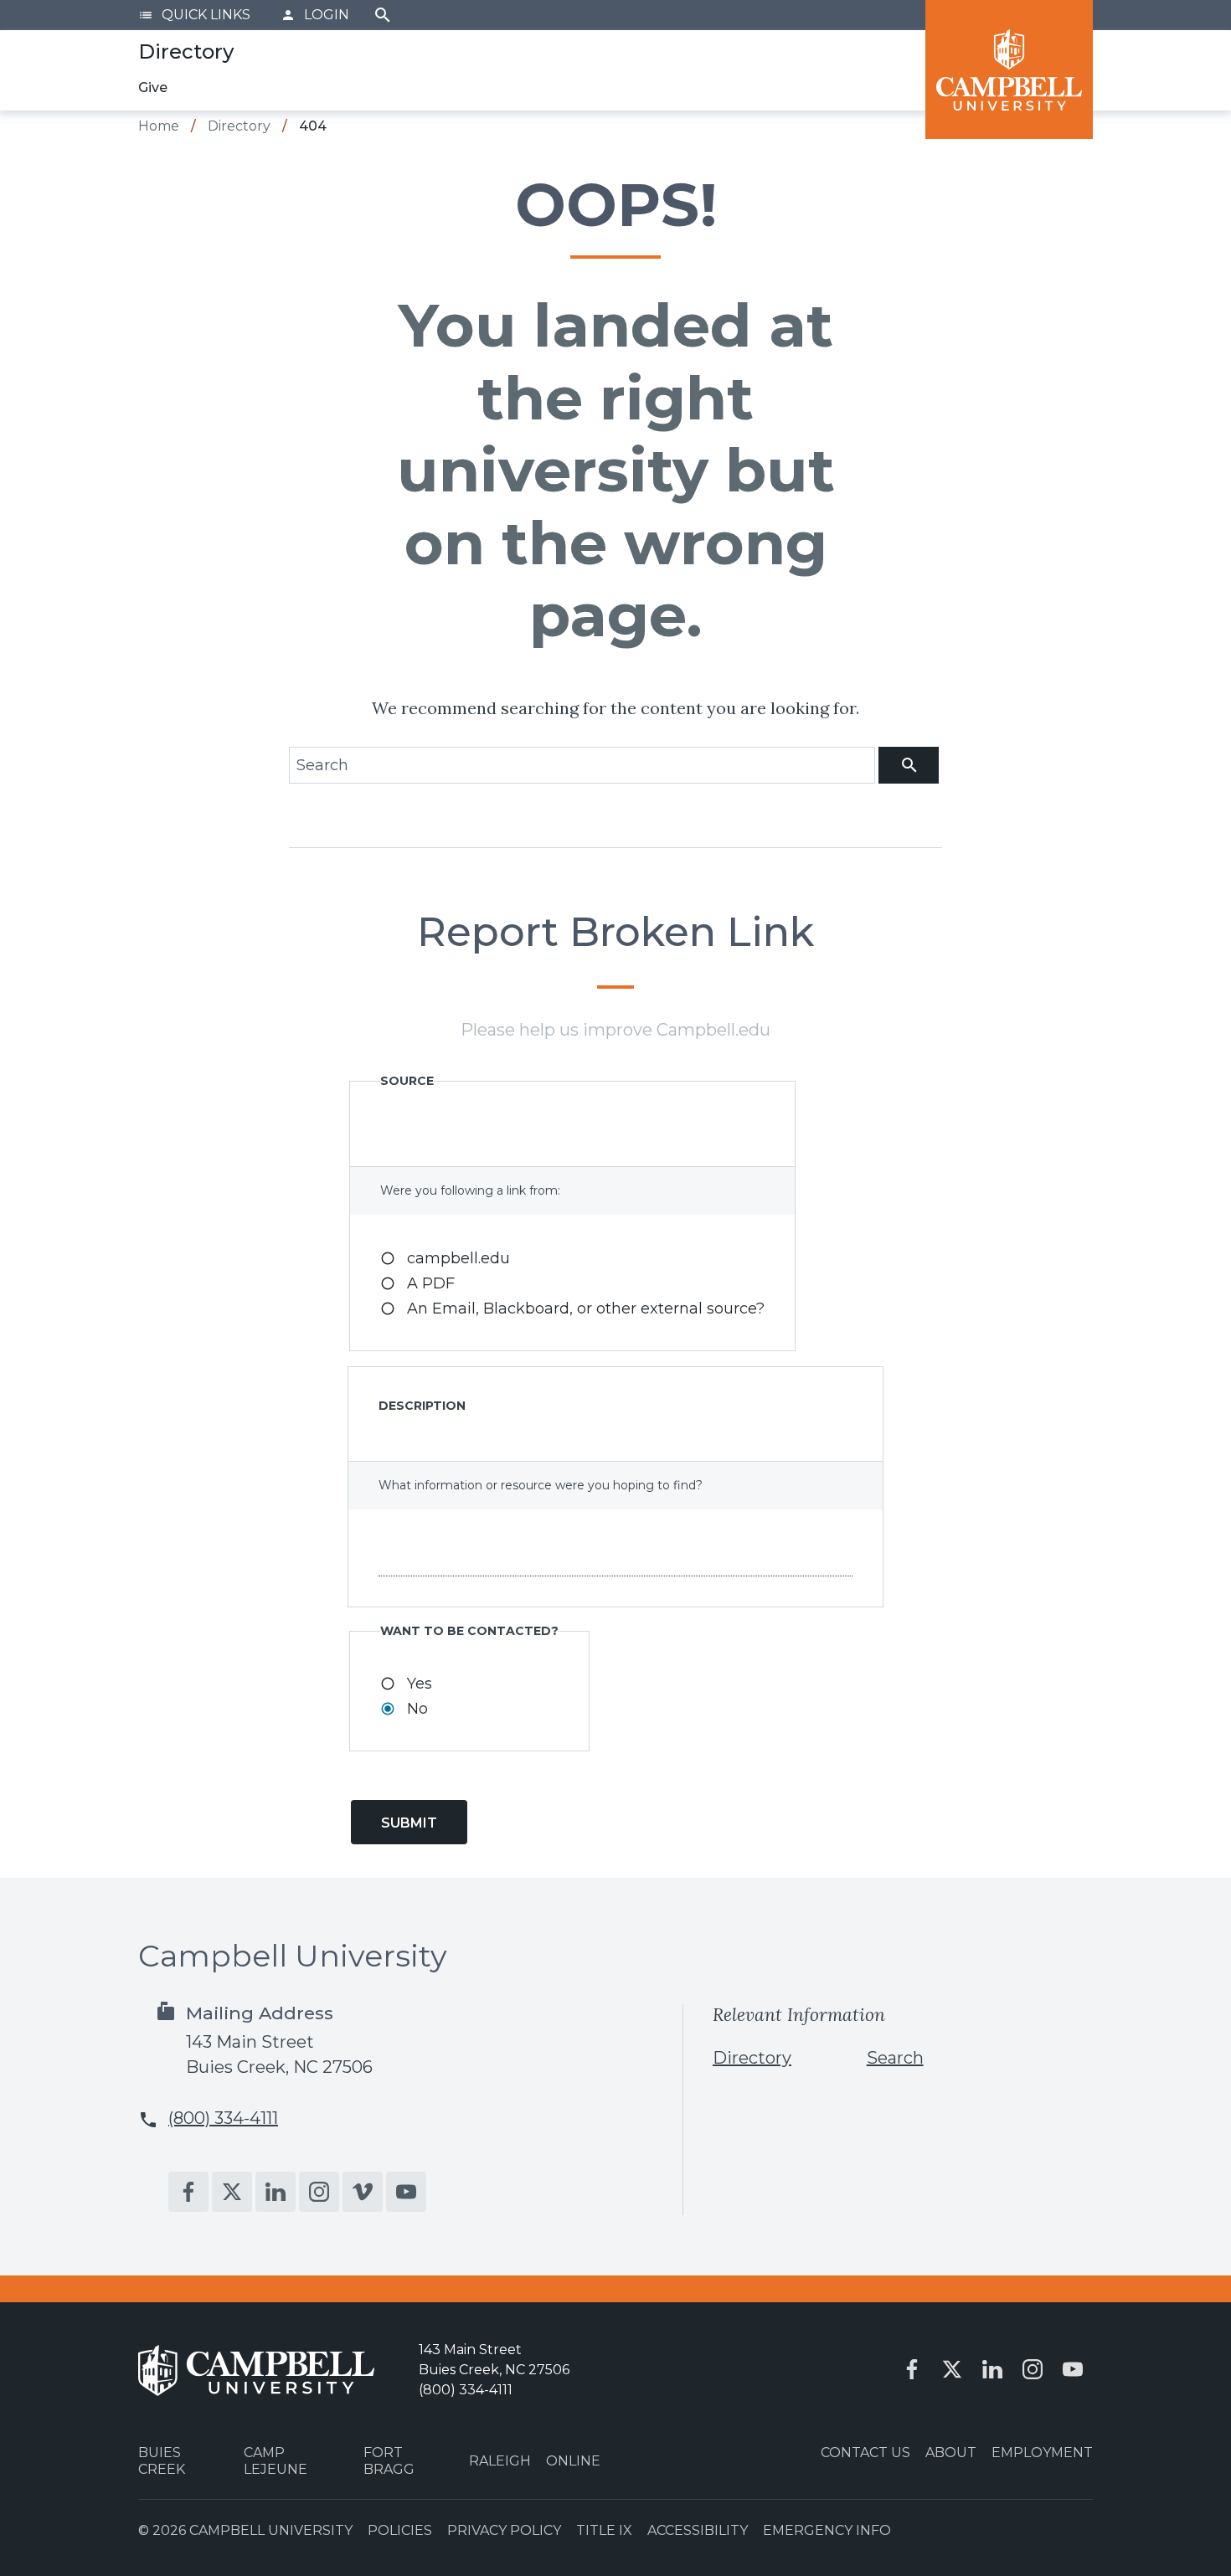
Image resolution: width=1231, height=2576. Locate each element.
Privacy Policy (504, 2530)
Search (383, 15)
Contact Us (865, 2453)
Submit (409, 1823)
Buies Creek (162, 2460)
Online (573, 2461)
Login (315, 15)
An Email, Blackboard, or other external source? (586, 1309)
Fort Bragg (389, 2460)
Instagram (319, 2192)
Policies (400, 2530)
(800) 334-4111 (223, 2118)
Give (153, 87)
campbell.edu (458, 1258)
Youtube (406, 2192)
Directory (752, 2058)
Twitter (232, 2192)
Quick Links (194, 15)
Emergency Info (827, 2530)
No (417, 1709)
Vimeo (363, 2192)
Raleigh (500, 2461)
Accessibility (698, 2530)
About (951, 2453)
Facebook (188, 2192)
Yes (420, 1684)
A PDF (431, 1283)
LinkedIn (276, 2192)
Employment (1042, 2453)
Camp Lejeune (276, 2460)
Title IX (604, 2530)
